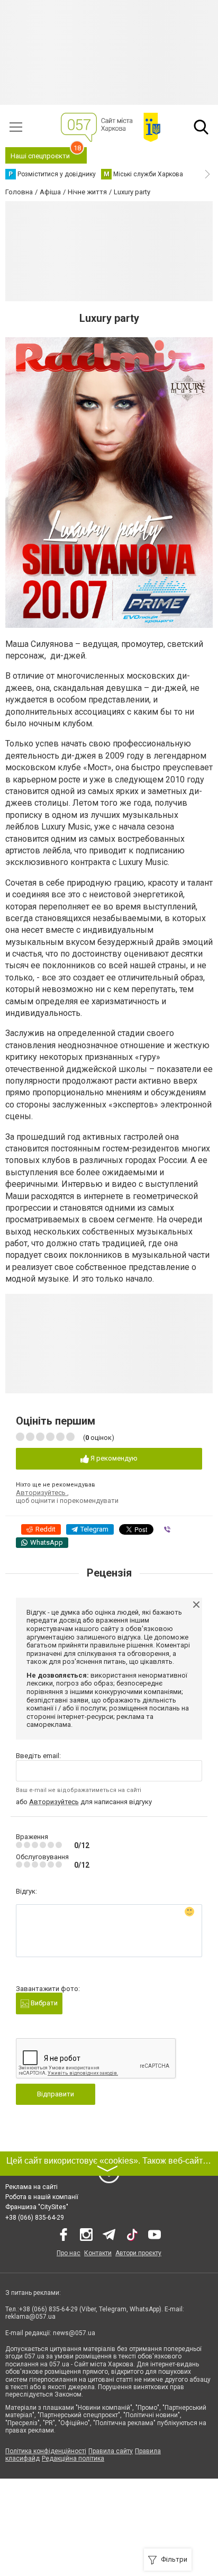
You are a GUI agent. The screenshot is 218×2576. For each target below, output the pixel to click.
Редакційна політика (73, 2458)
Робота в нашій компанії (42, 2197)
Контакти (98, 2253)
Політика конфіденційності (46, 2451)
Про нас (69, 2253)
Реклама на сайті (31, 2187)
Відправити (56, 2094)
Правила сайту (111, 2451)
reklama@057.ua (30, 2317)
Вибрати (43, 2003)
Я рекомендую (113, 1458)
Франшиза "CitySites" (37, 2207)
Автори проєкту (138, 2253)
